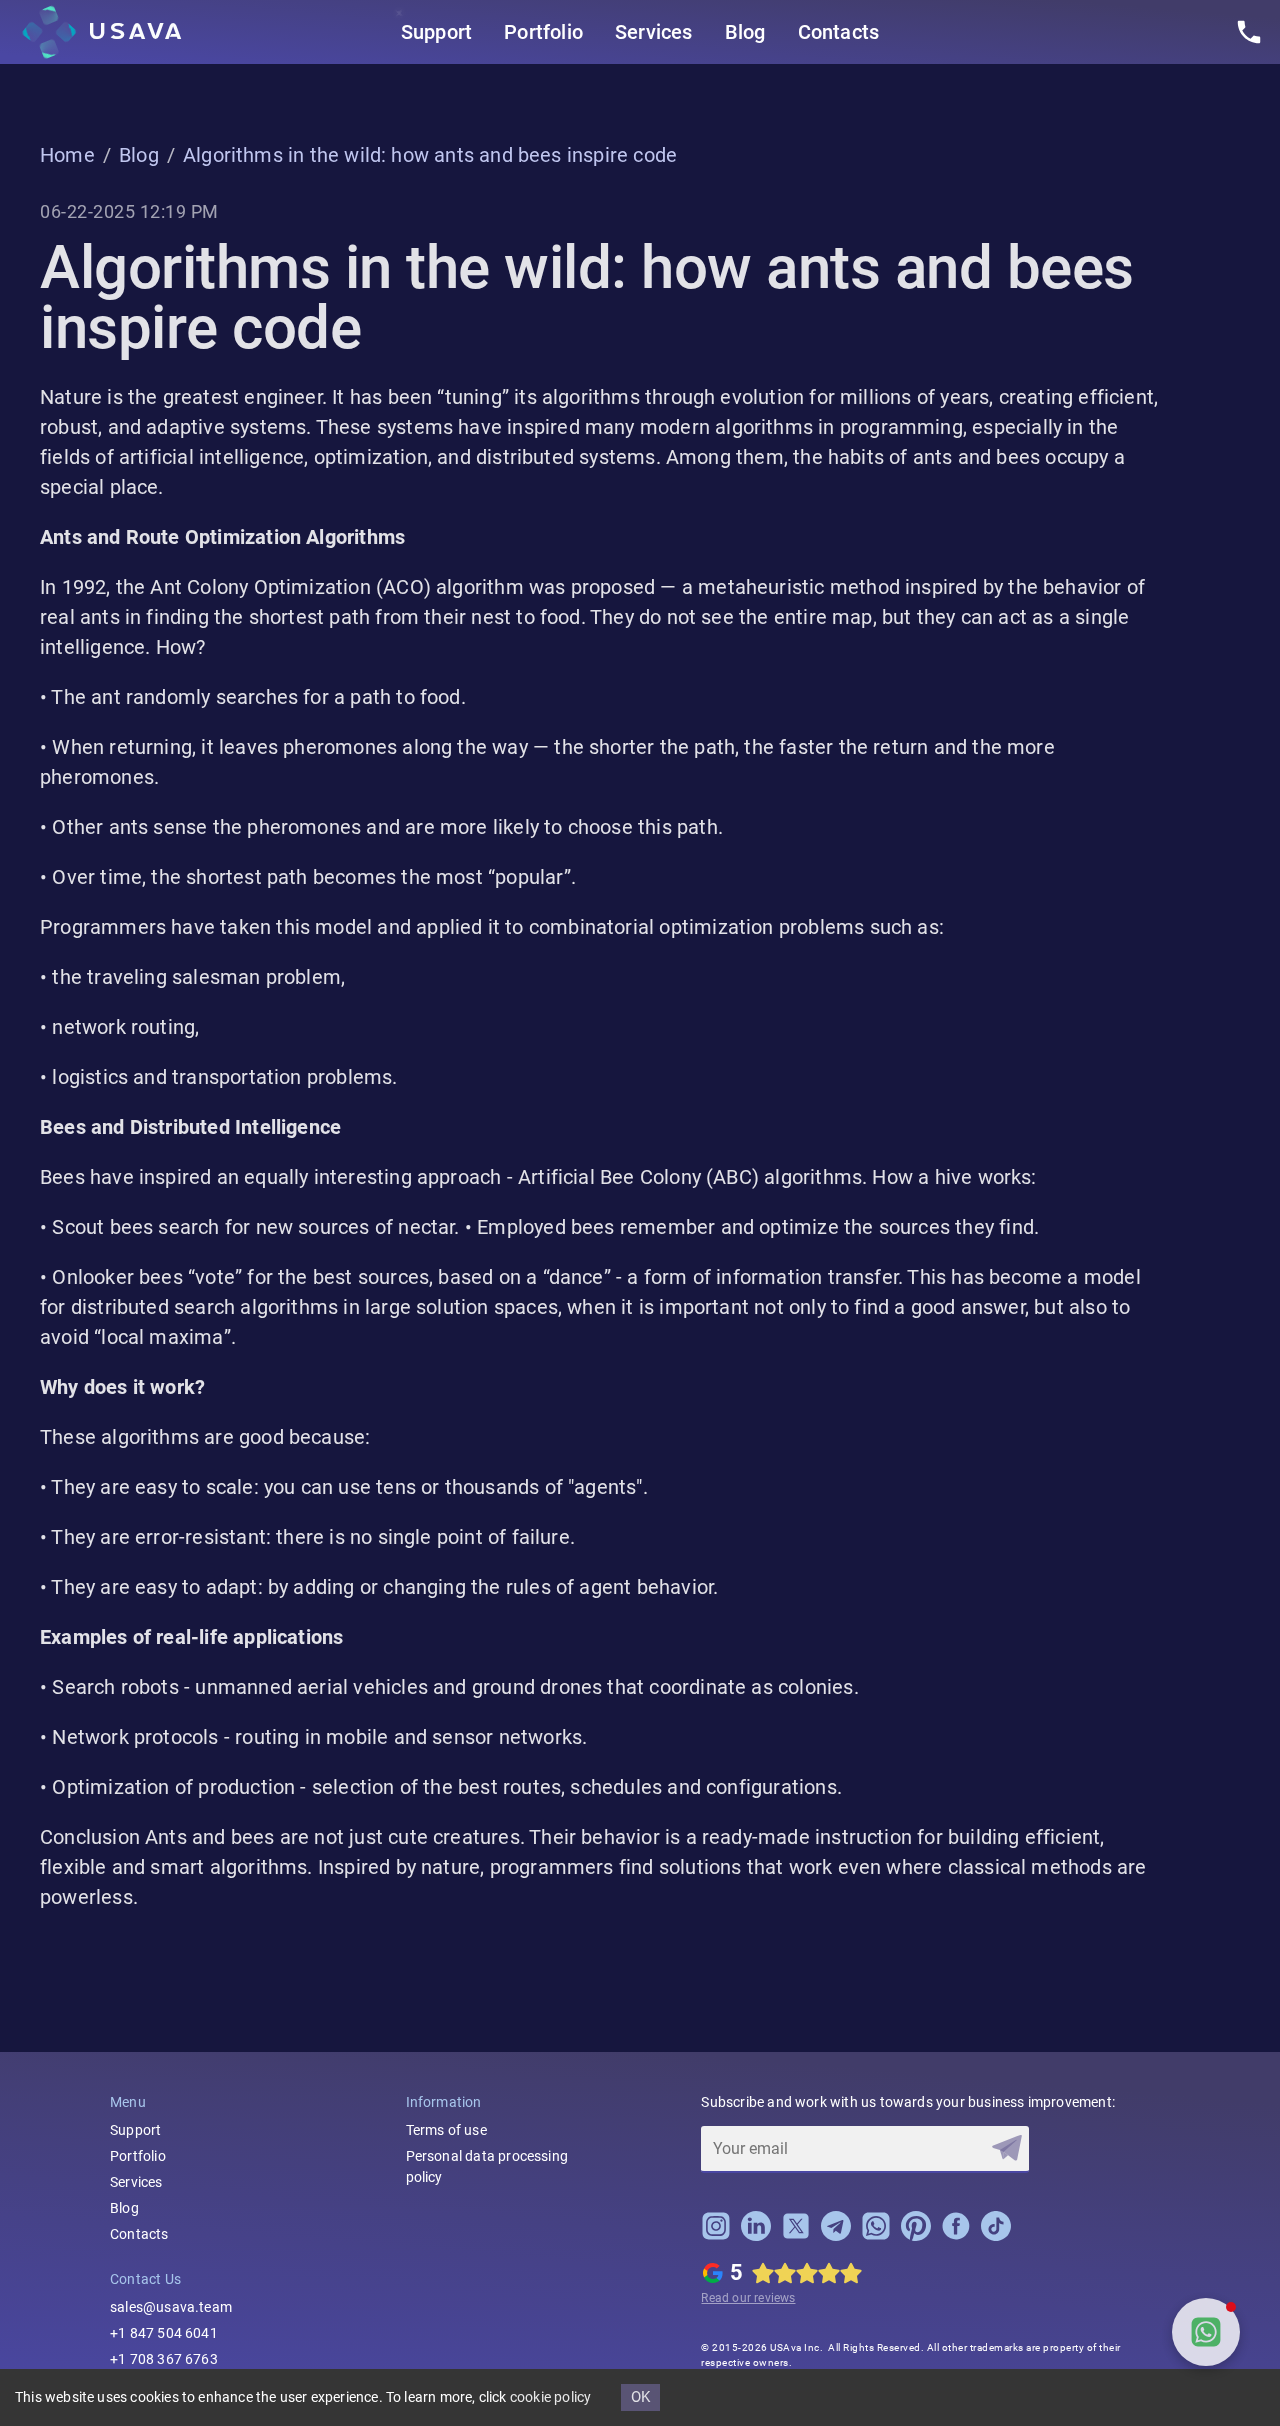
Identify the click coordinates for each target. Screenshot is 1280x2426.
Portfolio (543, 32)
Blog (745, 32)
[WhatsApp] (876, 2236)
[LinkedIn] (756, 2236)
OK (640, 2397)
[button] (1206, 2332)
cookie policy (550, 2397)
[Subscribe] (1007, 2148)
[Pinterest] (916, 2236)
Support (436, 32)
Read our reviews (748, 2298)
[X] (796, 2236)
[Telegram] (836, 2236)
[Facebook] (956, 2236)
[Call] (1249, 32)
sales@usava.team (171, 2307)
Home (67, 155)
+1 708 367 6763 (164, 2359)
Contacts (839, 32)
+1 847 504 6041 (164, 2333)
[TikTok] (996, 2236)
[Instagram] (716, 2236)
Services (654, 32)
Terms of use (446, 2130)
